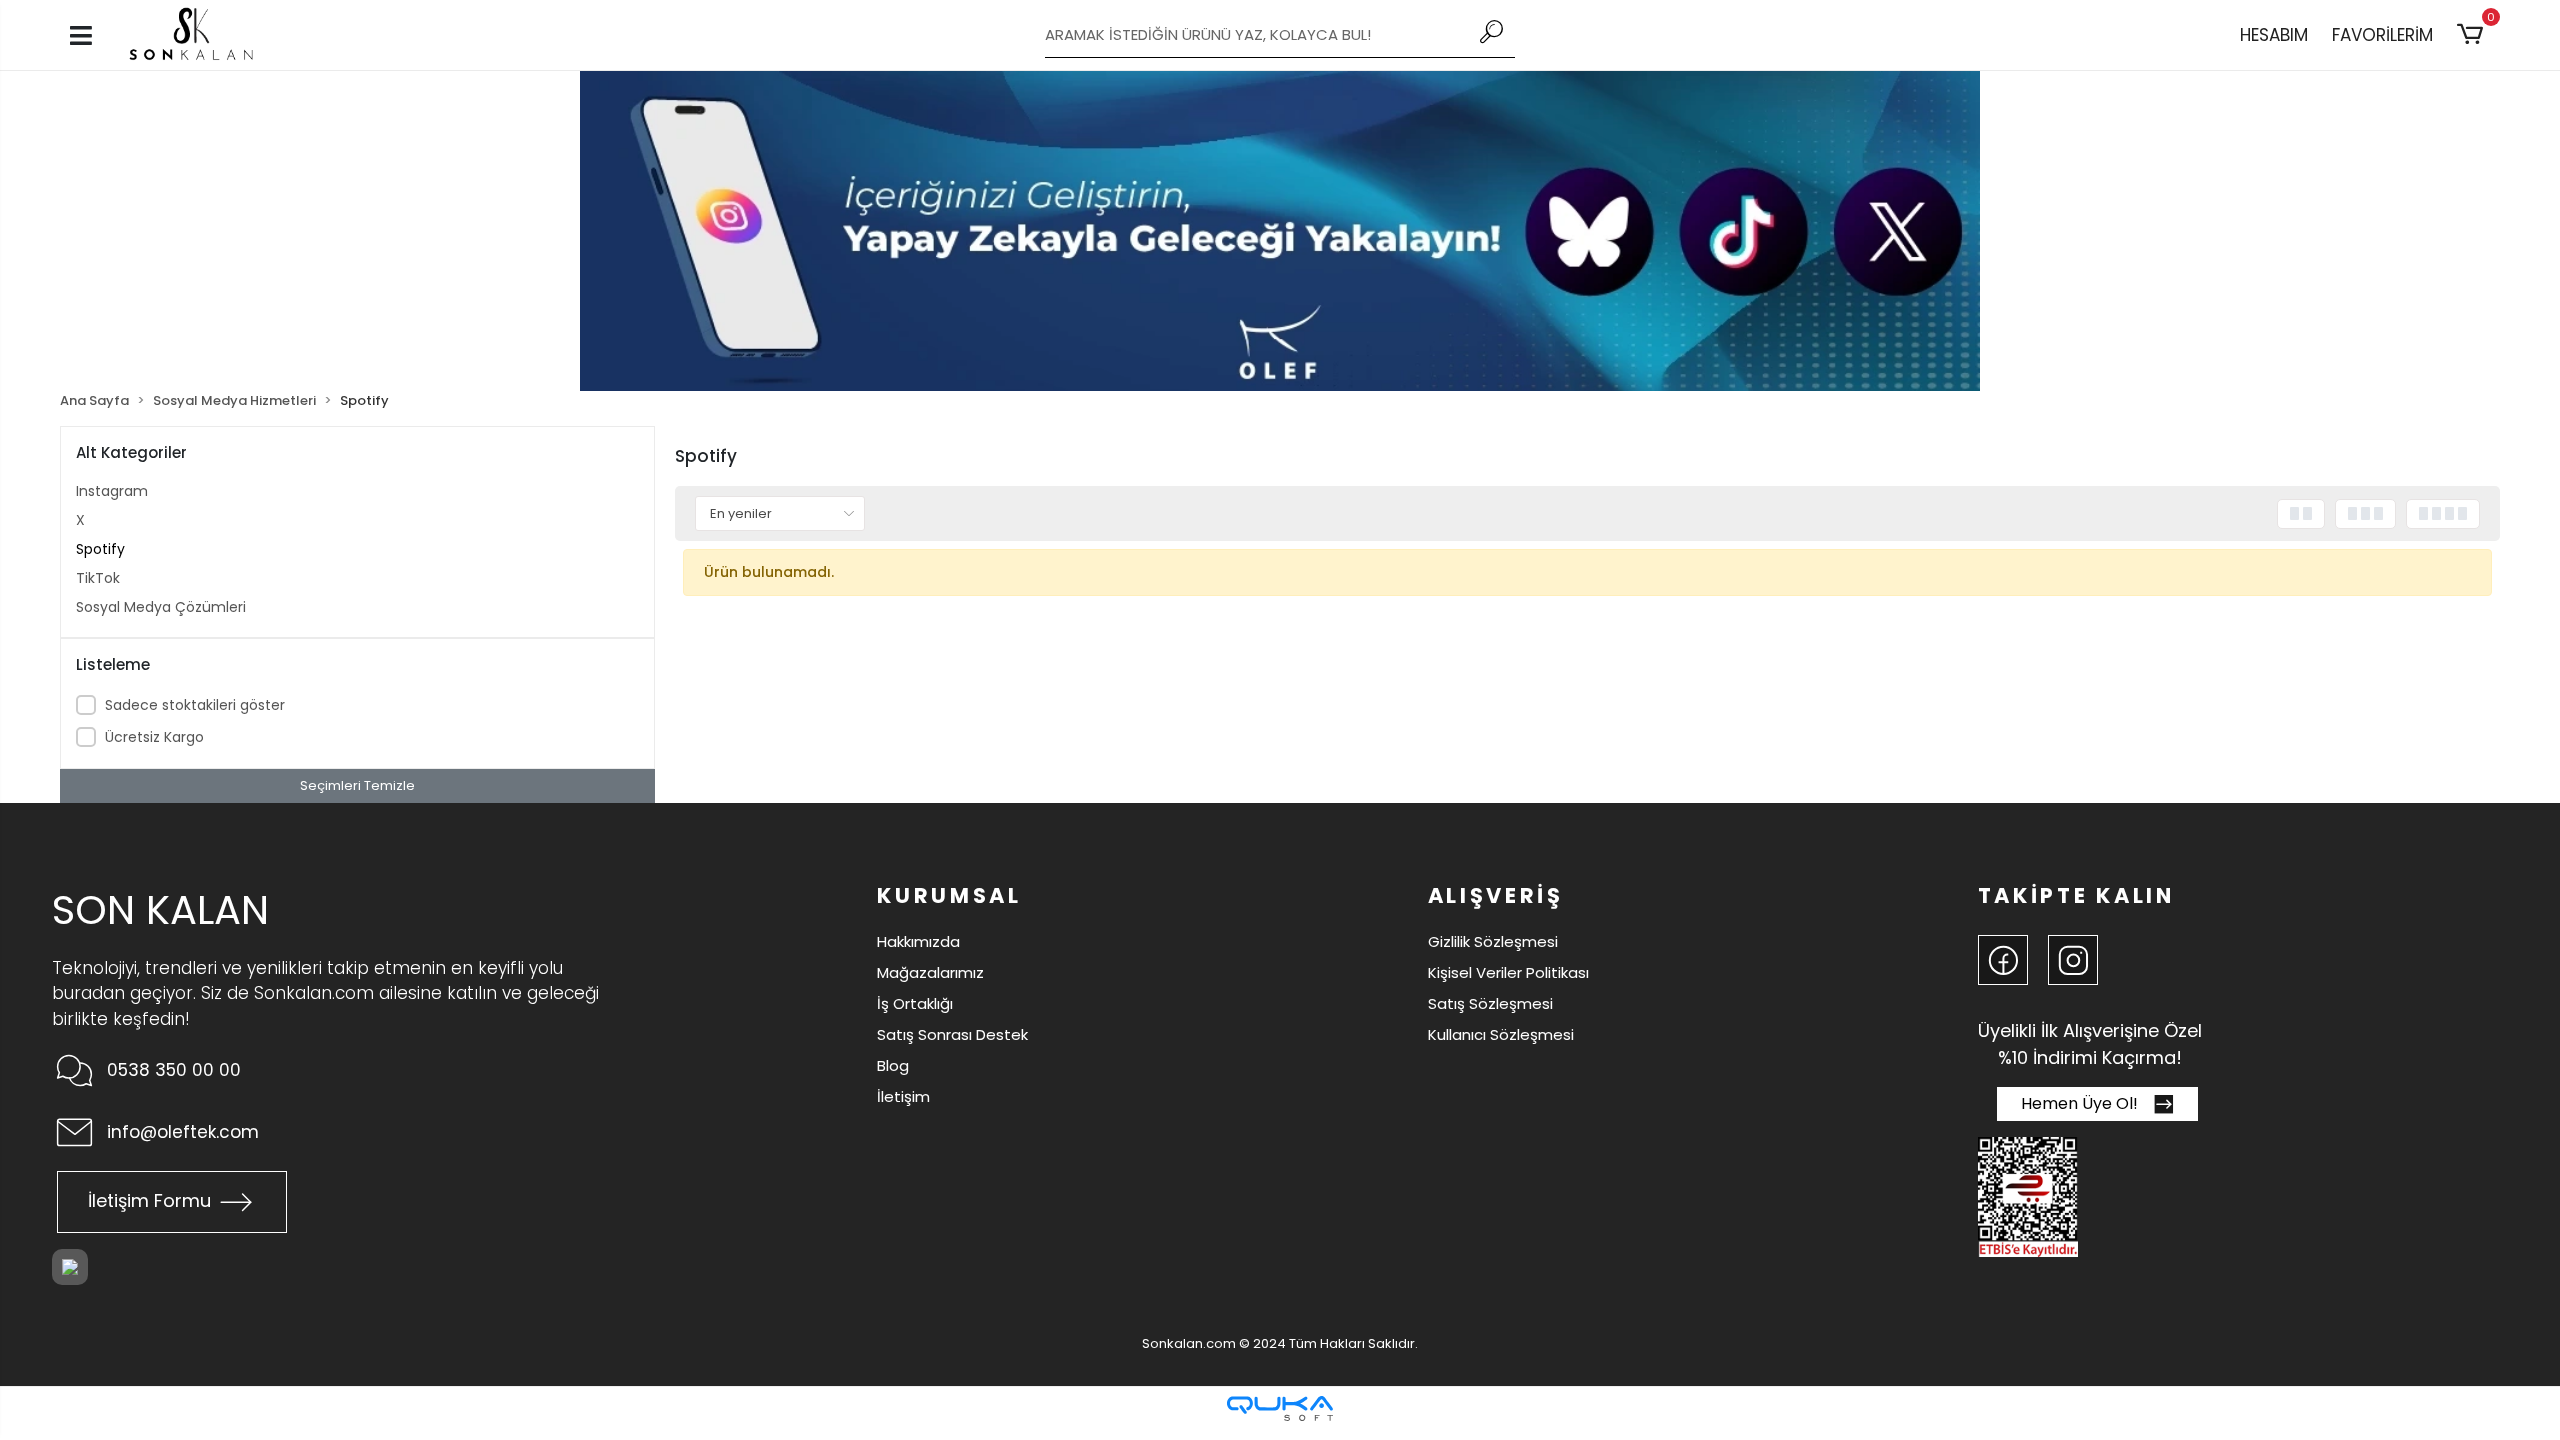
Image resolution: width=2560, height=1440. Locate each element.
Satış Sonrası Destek (952, 1034)
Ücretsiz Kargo (154, 737)
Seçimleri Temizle (357, 785)
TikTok (98, 578)
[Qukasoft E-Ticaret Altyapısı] (1280, 1408)
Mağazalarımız (930, 972)
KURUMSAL (949, 895)
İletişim (903, 1096)
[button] (2473, 35)
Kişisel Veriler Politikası (1508, 972)
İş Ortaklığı (915, 1003)
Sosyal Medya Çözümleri (161, 607)
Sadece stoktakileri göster (195, 705)
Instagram (112, 491)
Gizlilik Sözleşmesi (1493, 941)
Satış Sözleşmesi (1490, 1003)
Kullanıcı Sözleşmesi (1501, 1034)
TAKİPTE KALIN (2076, 895)
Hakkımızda (918, 941)
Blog (893, 1065)
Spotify (100, 549)
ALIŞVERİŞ (1496, 895)
